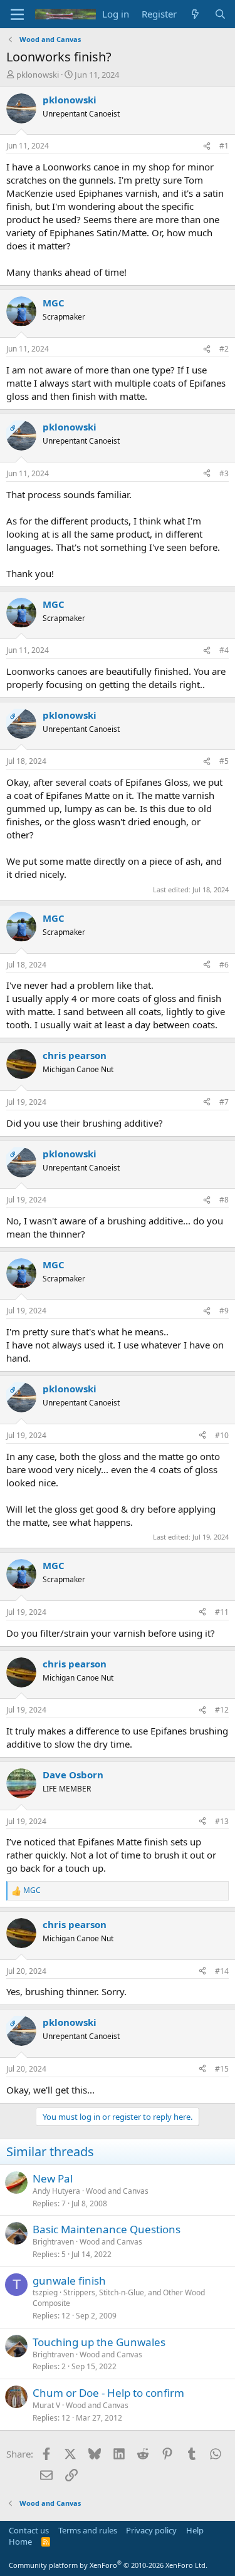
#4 (224, 650)
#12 (222, 1710)
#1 (224, 146)
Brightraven (53, 2242)
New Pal (53, 2178)
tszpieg (45, 2292)
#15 (222, 2069)
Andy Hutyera (56, 2191)
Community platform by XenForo (108, 2565)
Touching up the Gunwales (99, 2342)
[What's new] (195, 14)
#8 (224, 1200)
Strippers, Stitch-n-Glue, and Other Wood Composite (119, 2298)
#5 (224, 761)
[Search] (220, 14)
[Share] (207, 146)
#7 (224, 1102)
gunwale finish (69, 2281)
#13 (222, 1821)
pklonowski (38, 75)
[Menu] (17, 14)
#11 (222, 1612)
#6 (224, 965)
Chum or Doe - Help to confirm (108, 2393)
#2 (224, 349)
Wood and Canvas (117, 2191)
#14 (222, 1971)
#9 (224, 1311)
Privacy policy (151, 2530)
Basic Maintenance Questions (107, 2229)
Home (20, 2542)
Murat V (46, 2405)
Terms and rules (88, 2530)
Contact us (29, 2530)
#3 (224, 473)
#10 (222, 1435)
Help (195, 2530)
